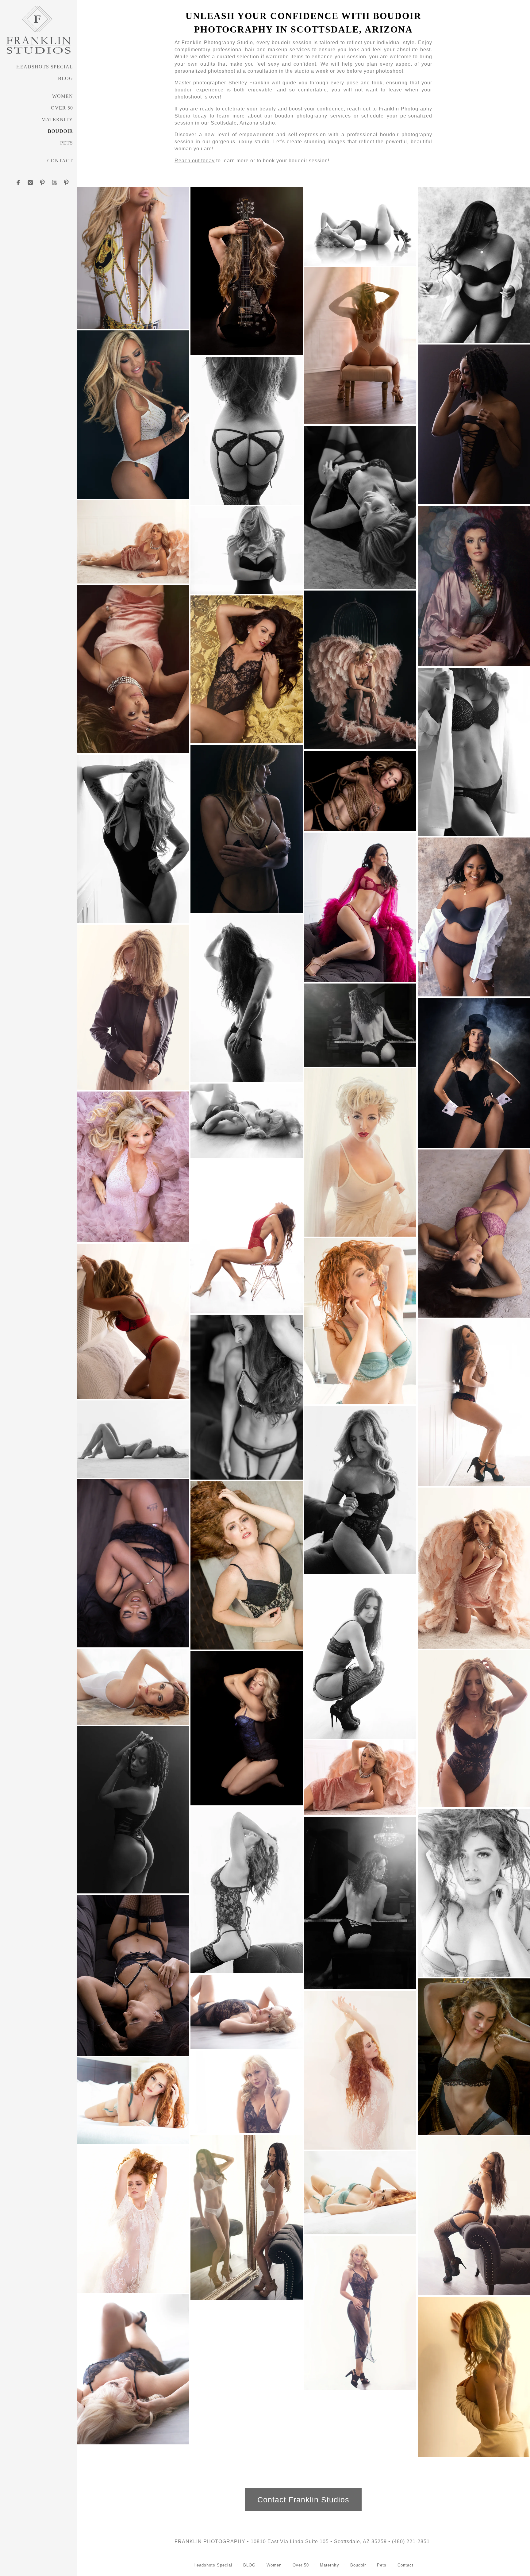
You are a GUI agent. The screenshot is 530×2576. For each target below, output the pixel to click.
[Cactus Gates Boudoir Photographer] (247, 2217)
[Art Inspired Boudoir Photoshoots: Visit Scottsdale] (360, 2070)
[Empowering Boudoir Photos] (247, 271)
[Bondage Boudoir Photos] (360, 791)
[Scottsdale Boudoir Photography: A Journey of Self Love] (133, 839)
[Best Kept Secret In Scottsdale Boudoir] (474, 917)
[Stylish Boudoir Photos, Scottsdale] (247, 669)
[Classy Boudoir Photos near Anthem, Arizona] (133, 669)
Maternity (57, 119)
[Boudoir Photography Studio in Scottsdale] (247, 1236)
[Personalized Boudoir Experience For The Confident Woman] (133, 1167)
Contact (60, 161)
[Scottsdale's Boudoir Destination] (133, 415)
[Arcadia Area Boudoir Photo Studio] (133, 258)
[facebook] (18, 183)
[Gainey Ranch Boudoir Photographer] (133, 1975)
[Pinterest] (42, 183)
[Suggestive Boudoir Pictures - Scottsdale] (360, 1490)
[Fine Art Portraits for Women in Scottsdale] (474, 2057)
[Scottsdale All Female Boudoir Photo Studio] (133, 2369)
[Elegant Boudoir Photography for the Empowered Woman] (133, 542)
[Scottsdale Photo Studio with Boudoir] (474, 1403)
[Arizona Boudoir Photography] (133, 1007)
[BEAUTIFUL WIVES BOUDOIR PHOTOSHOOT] (360, 507)
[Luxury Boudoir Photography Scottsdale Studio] (360, 226)
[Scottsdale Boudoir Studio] (474, 2377)
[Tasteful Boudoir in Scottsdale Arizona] (474, 1234)
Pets (67, 143)
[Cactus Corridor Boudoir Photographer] (133, 2101)
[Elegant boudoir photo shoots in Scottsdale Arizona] (474, 586)
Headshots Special (45, 67)
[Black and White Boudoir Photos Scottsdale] (247, 998)
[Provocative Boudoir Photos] (247, 1565)
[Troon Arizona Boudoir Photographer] (360, 2193)
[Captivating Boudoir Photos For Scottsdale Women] (360, 907)
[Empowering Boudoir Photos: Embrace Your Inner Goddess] (474, 752)
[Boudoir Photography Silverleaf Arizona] (360, 1657)
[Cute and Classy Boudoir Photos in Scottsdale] (247, 550)
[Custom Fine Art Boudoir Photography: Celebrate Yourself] (133, 1687)
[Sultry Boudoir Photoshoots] (474, 1729)
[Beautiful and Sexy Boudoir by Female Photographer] (360, 346)
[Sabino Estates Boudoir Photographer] (247, 1890)
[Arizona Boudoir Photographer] (474, 424)
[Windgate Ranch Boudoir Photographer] (247, 1121)
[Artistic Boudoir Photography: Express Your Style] (133, 2219)
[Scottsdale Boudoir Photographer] (474, 1073)
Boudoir (60, 131)
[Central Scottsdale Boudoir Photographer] (474, 1893)
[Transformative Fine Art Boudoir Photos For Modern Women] (360, 1903)
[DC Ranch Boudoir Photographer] (133, 1810)
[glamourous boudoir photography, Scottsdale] (247, 431)
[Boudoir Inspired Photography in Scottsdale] (133, 1563)
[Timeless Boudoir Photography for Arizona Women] (247, 829)
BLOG (65, 78)
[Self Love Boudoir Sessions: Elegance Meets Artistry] (360, 1152)
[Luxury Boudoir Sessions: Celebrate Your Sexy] (133, 1321)
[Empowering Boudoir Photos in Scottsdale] (247, 2012)
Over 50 (62, 108)
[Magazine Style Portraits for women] (474, 265)
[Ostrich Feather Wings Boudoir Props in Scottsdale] (360, 670)
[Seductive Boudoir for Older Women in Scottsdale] (360, 2313)
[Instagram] (30, 183)
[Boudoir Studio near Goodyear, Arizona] (133, 1439)
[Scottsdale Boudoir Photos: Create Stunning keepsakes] (247, 2092)
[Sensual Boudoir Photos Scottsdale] (360, 1321)
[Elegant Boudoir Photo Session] (474, 1568)
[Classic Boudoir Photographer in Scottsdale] (247, 1728)
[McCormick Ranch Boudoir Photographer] (474, 2216)
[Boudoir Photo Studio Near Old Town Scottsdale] (247, 1397)
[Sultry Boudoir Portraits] (360, 1025)
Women (63, 96)
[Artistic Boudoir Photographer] (360, 1778)
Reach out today (195, 161)
